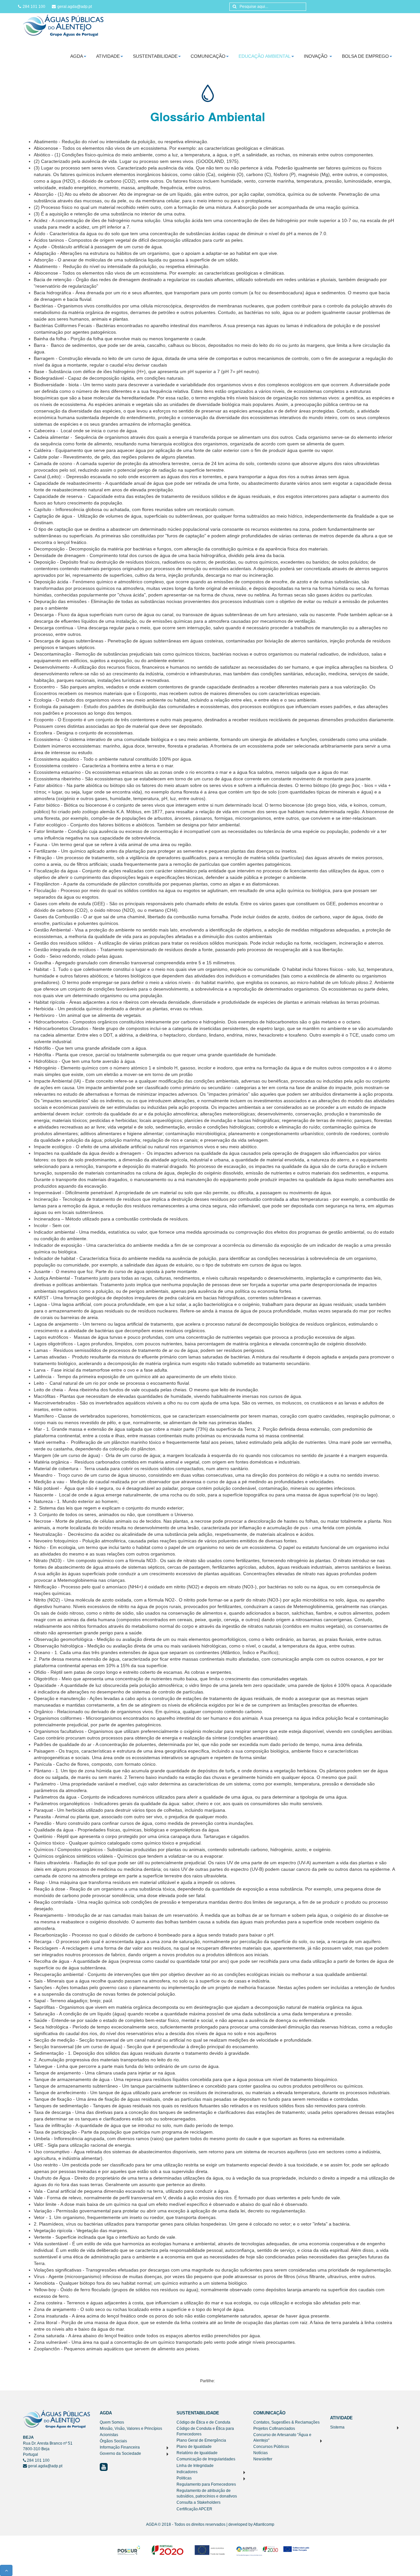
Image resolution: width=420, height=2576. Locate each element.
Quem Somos (112, 2422)
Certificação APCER (194, 2509)
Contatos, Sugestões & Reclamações (286, 2422)
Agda (77, 56)
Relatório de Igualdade (197, 2453)
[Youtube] (104, 2467)
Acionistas (109, 2435)
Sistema (337, 2427)
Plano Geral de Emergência (201, 2440)
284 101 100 (34, 7)
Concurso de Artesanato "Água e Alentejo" (282, 2438)
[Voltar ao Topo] (6, 2570)
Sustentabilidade (155, 56)
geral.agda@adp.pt (75, 7)
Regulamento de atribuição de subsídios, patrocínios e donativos (207, 2493)
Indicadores (187, 2472)
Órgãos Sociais (113, 2441)
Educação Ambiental (265, 56)
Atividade (108, 56)
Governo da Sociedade (120, 2453)
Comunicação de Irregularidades (206, 2459)
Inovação (316, 56)
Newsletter (263, 2459)
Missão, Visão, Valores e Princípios (131, 2429)
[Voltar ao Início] (63, 25)
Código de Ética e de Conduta (203, 2422)
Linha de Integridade (195, 2466)
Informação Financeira (120, 2447)
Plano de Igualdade (194, 2447)
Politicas (184, 2478)
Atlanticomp (264, 2524)
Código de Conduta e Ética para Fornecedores (205, 2431)
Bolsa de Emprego (365, 56)
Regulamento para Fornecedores (206, 2484)
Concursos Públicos (271, 2447)
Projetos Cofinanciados (274, 2429)
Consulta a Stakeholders (199, 2502)
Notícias (261, 2453)
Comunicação (208, 56)
